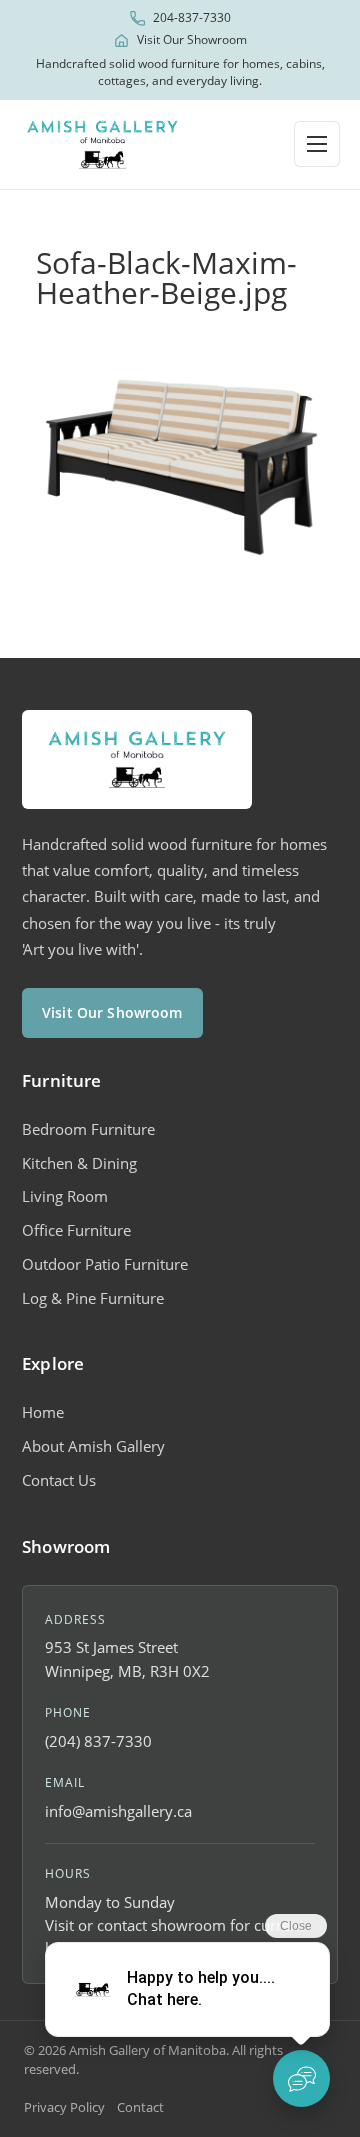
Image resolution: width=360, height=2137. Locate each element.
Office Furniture (76, 1230)
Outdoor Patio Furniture (105, 1264)
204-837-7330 (192, 18)
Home (43, 1412)
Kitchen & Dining (79, 1163)
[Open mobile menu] (317, 144)
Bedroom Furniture (88, 1129)
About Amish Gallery (93, 1446)
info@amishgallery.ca (118, 1811)
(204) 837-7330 (98, 1741)
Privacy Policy (64, 2107)
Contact (140, 2107)
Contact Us (59, 1480)
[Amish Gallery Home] (102, 144)
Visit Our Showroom (192, 40)
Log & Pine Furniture (93, 1298)
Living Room (65, 1196)
